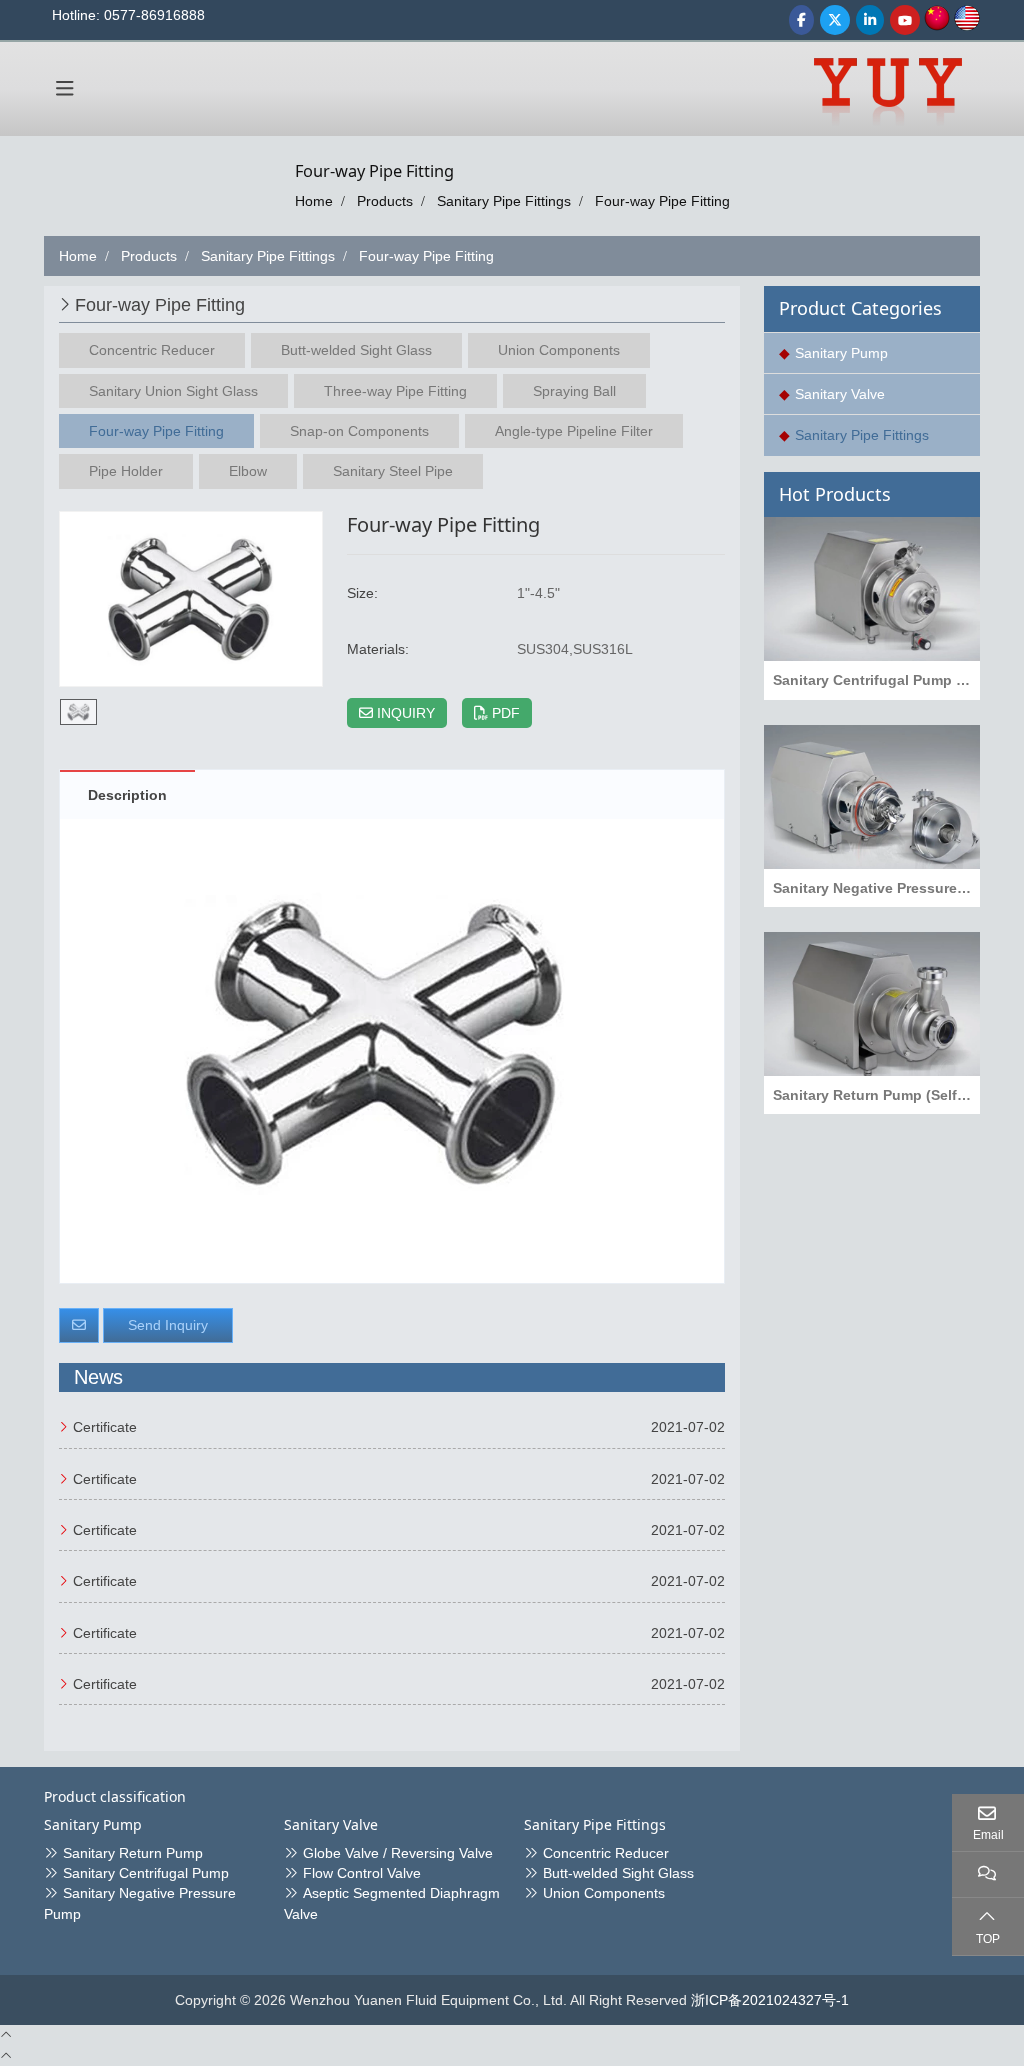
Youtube (905, 20)
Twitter (835, 20)
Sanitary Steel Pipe (393, 471)
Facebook (801, 20)
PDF (504, 713)
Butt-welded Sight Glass (356, 350)
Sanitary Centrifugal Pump (146, 1873)
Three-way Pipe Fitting (395, 391)
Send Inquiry (168, 1325)
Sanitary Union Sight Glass (173, 391)
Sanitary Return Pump (133, 1853)
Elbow (248, 471)
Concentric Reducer (152, 350)
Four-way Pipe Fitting (156, 431)
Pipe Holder (126, 471)
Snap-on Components (359, 431)
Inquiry (404, 713)
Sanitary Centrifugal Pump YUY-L (876, 680)
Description (127, 795)
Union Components (559, 350)
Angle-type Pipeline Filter (574, 431)
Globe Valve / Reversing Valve (398, 1853)
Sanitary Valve (840, 394)
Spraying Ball (574, 391)
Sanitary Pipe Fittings (862, 435)
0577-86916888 (154, 15)
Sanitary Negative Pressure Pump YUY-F (876, 888)
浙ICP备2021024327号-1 (770, 2000)
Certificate (105, 1427)
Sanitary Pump (841, 353)
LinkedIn (870, 20)
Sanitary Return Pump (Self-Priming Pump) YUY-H (876, 1095)
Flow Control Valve (362, 1873)
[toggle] (65, 89)
